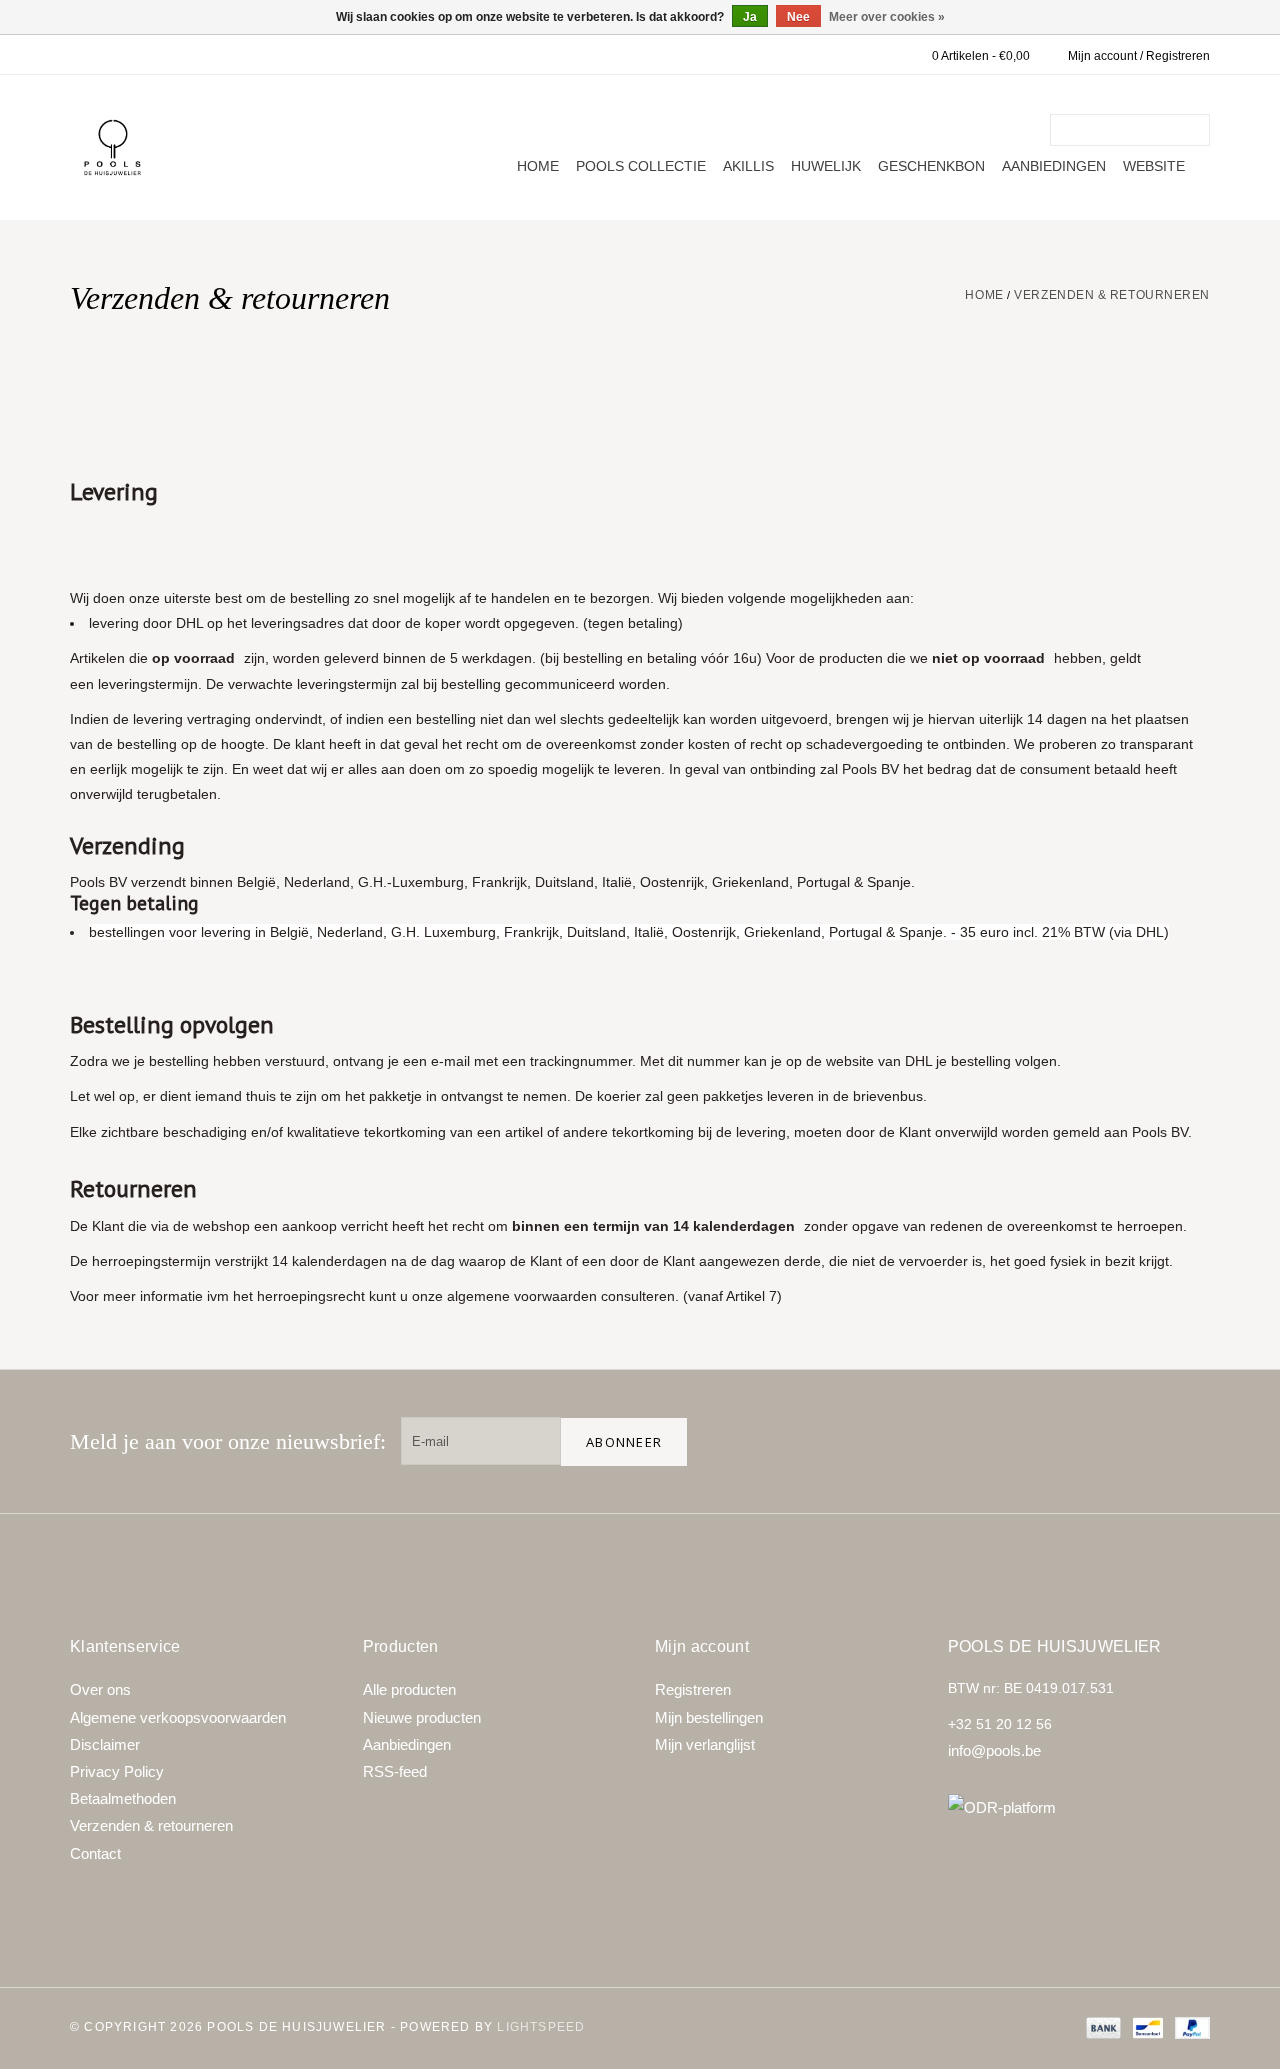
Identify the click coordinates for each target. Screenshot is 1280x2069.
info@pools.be (994, 1750)
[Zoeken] (1198, 130)
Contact (95, 1853)
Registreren (693, 1689)
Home (538, 166)
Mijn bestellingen (709, 1717)
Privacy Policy (117, 1771)
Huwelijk (826, 166)
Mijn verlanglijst (705, 1744)
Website (1154, 166)
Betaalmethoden (123, 1798)
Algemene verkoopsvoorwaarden (178, 1717)
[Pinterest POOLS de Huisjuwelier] (1122, 1441)
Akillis (748, 166)
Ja (750, 17)
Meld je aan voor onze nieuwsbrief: (228, 1441)
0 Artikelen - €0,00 (981, 56)
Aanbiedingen (1054, 166)
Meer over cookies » (887, 17)
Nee (798, 17)
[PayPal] (1189, 2027)
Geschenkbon (931, 166)
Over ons (100, 1689)
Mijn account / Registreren (1139, 56)
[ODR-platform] (1079, 1807)
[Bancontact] (1146, 2027)
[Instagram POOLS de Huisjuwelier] (1186, 1441)
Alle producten (409, 1689)
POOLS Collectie (641, 166)
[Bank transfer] (1101, 2027)
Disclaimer (105, 1744)
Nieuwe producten (422, 1717)
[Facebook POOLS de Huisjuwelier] (1058, 1441)
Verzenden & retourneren (1112, 295)
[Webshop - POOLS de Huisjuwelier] (112, 147)
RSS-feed (395, 1771)
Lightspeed (541, 2027)
